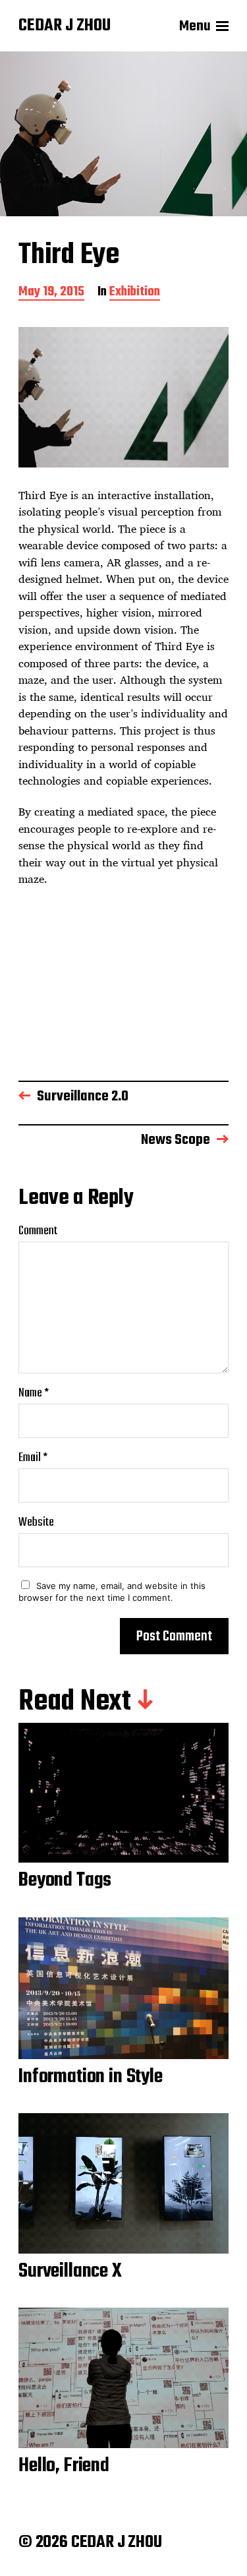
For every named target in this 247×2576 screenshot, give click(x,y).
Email (33, 1458)
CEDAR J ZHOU (65, 26)
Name (34, 1393)
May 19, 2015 (51, 293)
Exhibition (135, 293)
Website (36, 1523)
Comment (38, 1231)
